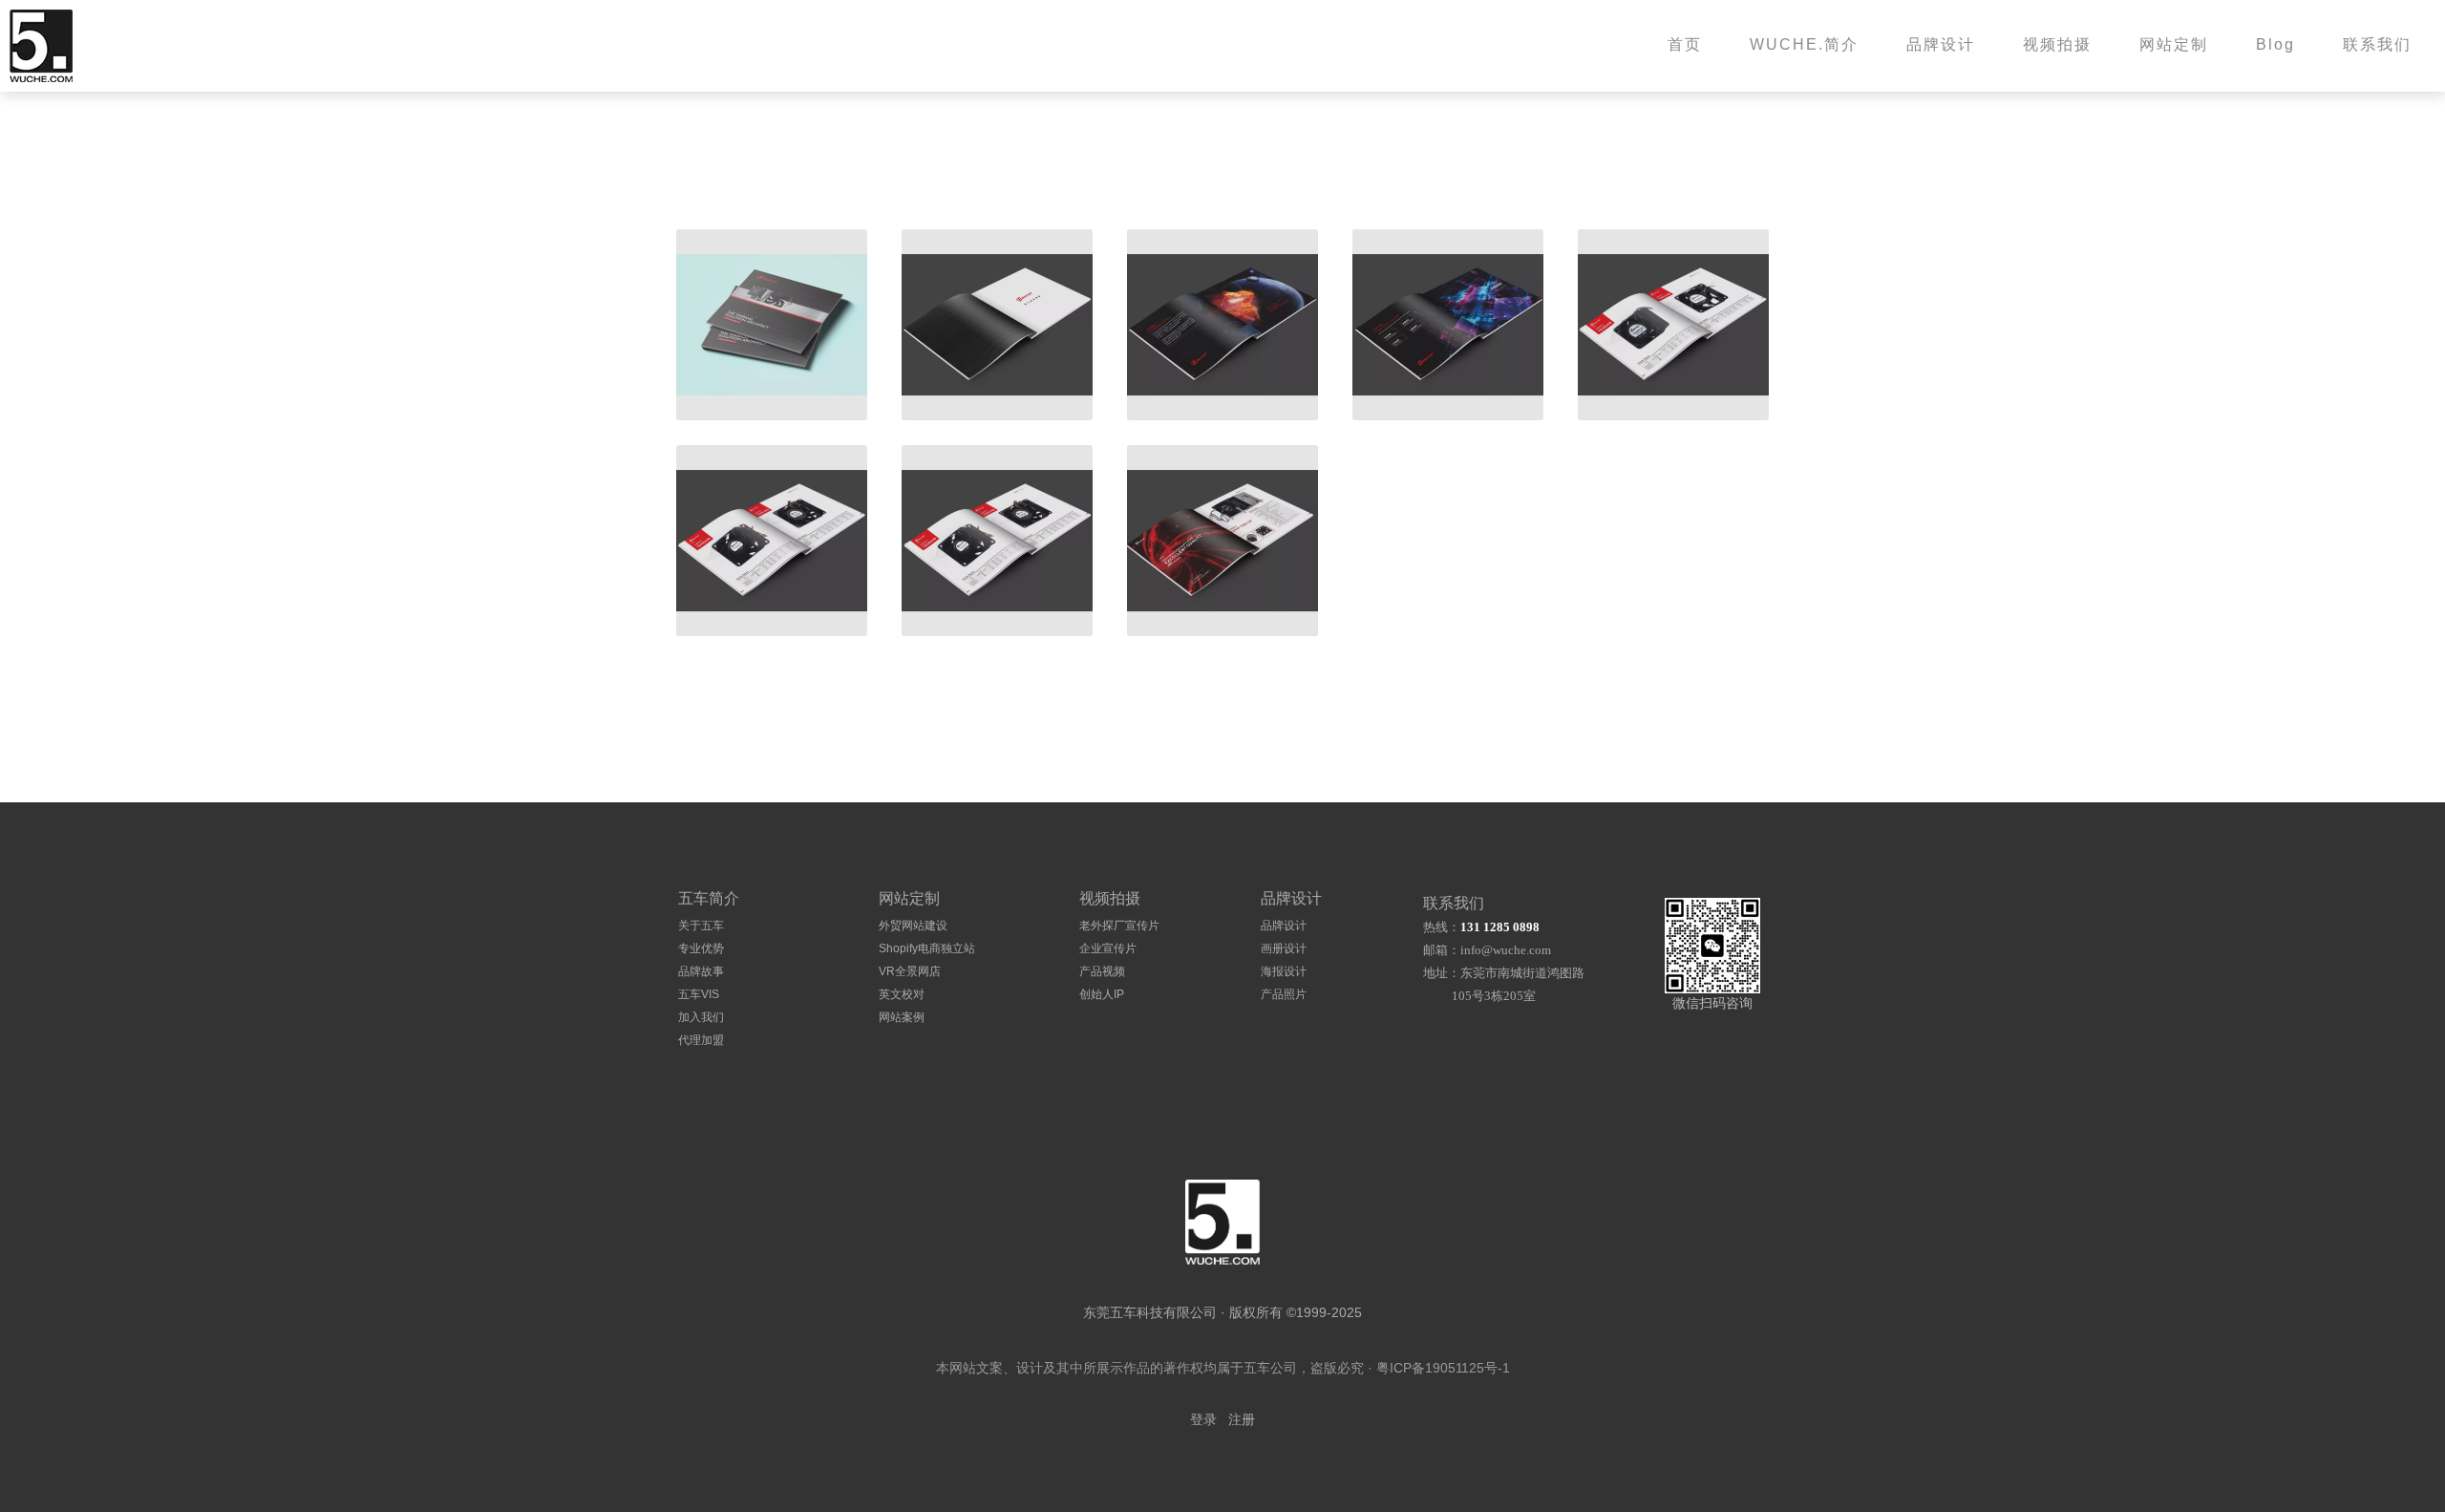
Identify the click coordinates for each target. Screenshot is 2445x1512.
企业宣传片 (1108, 948)
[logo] (1222, 1222)
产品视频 (1102, 971)
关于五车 (701, 926)
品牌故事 (701, 971)
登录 (1203, 1420)
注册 (1242, 1420)
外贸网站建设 (913, 926)
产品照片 (1284, 994)
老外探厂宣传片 (1119, 926)
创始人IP (1102, 994)
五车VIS (699, 994)
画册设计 (1284, 948)
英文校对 (902, 994)
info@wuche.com (1506, 950)
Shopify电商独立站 (927, 948)
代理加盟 (701, 1040)
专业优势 (701, 948)
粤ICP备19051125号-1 (1443, 1368)
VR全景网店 (910, 971)
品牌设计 (1284, 926)
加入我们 (701, 1017)
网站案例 (902, 1017)
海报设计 (1284, 971)
